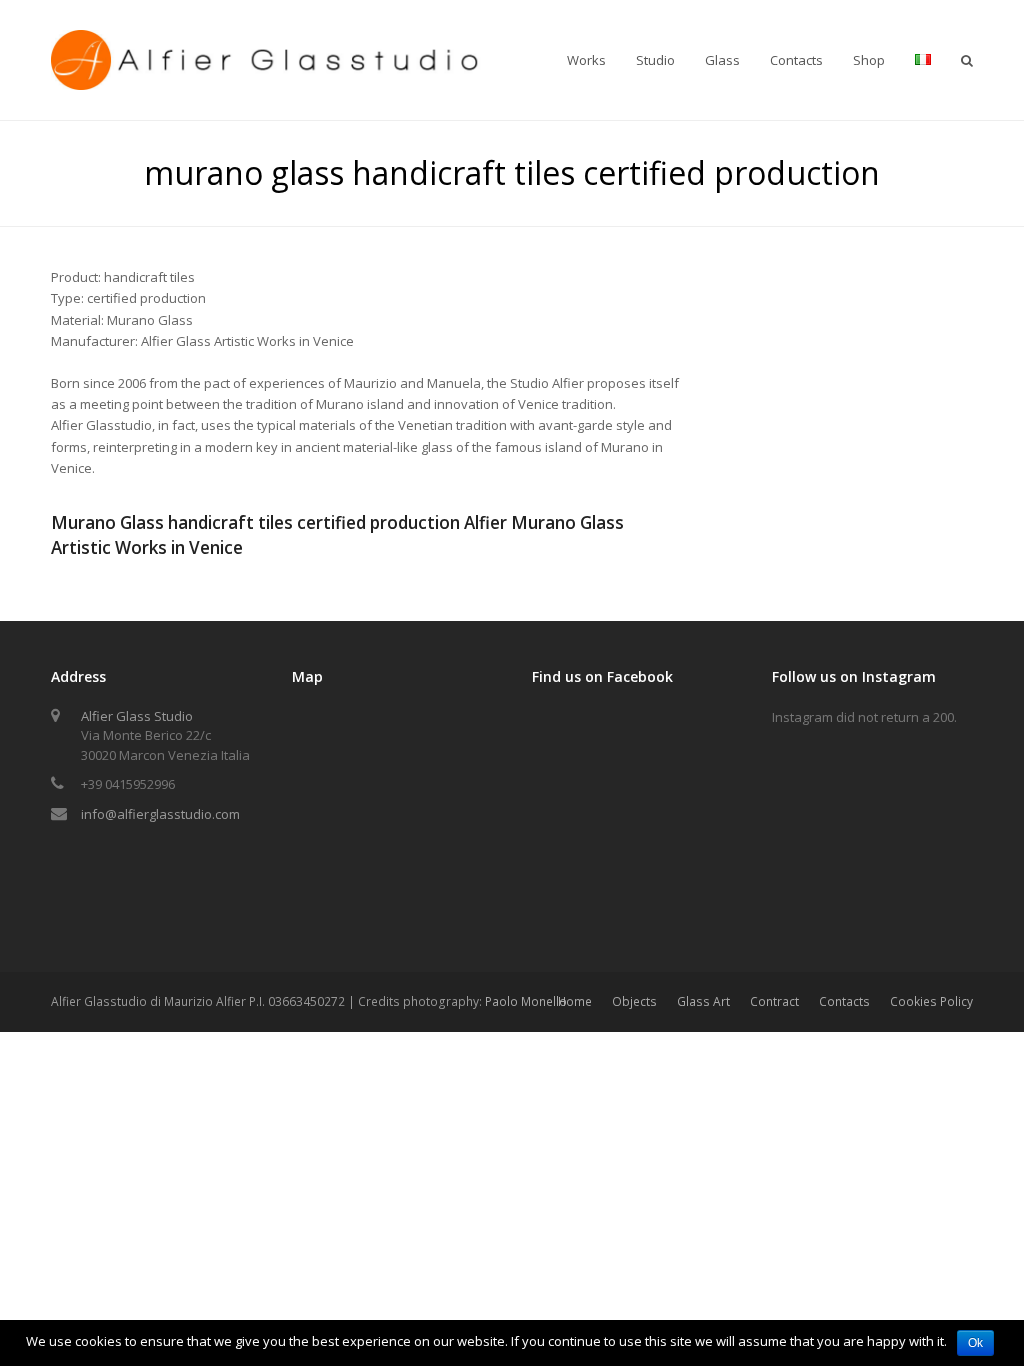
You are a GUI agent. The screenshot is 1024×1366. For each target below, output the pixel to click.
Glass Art (703, 1001)
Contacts (844, 1001)
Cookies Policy (931, 1001)
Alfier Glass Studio (137, 716)
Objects (634, 1001)
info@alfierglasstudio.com (160, 814)
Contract (774, 1001)
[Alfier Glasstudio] (268, 58)
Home (575, 1001)
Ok (975, 1343)
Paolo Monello (526, 1001)
